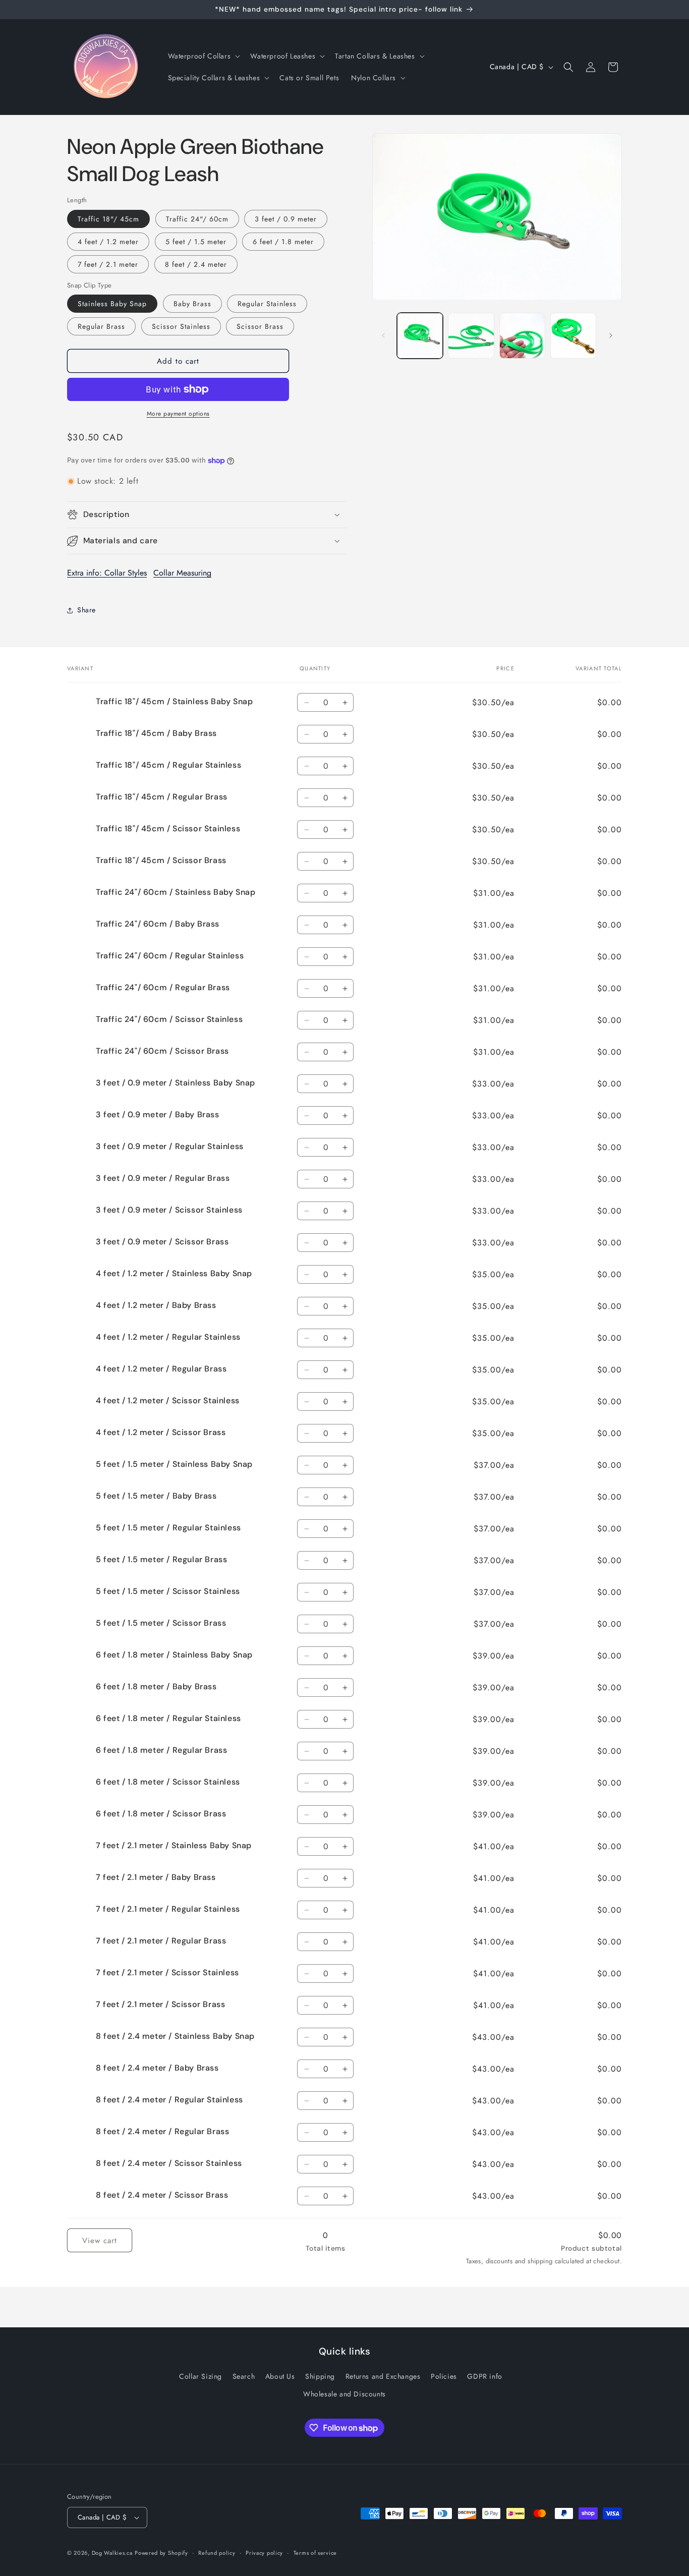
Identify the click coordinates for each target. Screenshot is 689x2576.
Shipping (320, 2377)
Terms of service (315, 2552)
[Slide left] (383, 335)
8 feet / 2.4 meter (196, 264)
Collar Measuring (182, 573)
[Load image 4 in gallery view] (573, 336)
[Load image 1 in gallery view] (420, 336)
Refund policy (217, 2552)
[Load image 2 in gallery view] (471, 336)
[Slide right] (611, 335)
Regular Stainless (267, 304)
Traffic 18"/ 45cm (108, 219)
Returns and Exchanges (383, 2377)
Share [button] (87, 610)
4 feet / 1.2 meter (108, 242)
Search (244, 2377)
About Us (280, 2377)
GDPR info (484, 2377)
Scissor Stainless (181, 326)
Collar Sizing (200, 2377)
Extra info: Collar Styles (107, 573)
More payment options (178, 414)
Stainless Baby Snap (112, 304)
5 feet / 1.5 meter (196, 242)
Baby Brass (192, 304)
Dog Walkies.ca (112, 2553)
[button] (203, 56)
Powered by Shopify (161, 2553)
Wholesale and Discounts (344, 2394)
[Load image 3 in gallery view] (522, 336)
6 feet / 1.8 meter (283, 242)
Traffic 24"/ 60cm (197, 219)
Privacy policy (264, 2552)
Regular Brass (101, 326)
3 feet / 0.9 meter (286, 219)
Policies (444, 2377)
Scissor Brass (260, 326)
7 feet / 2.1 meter (108, 264)
